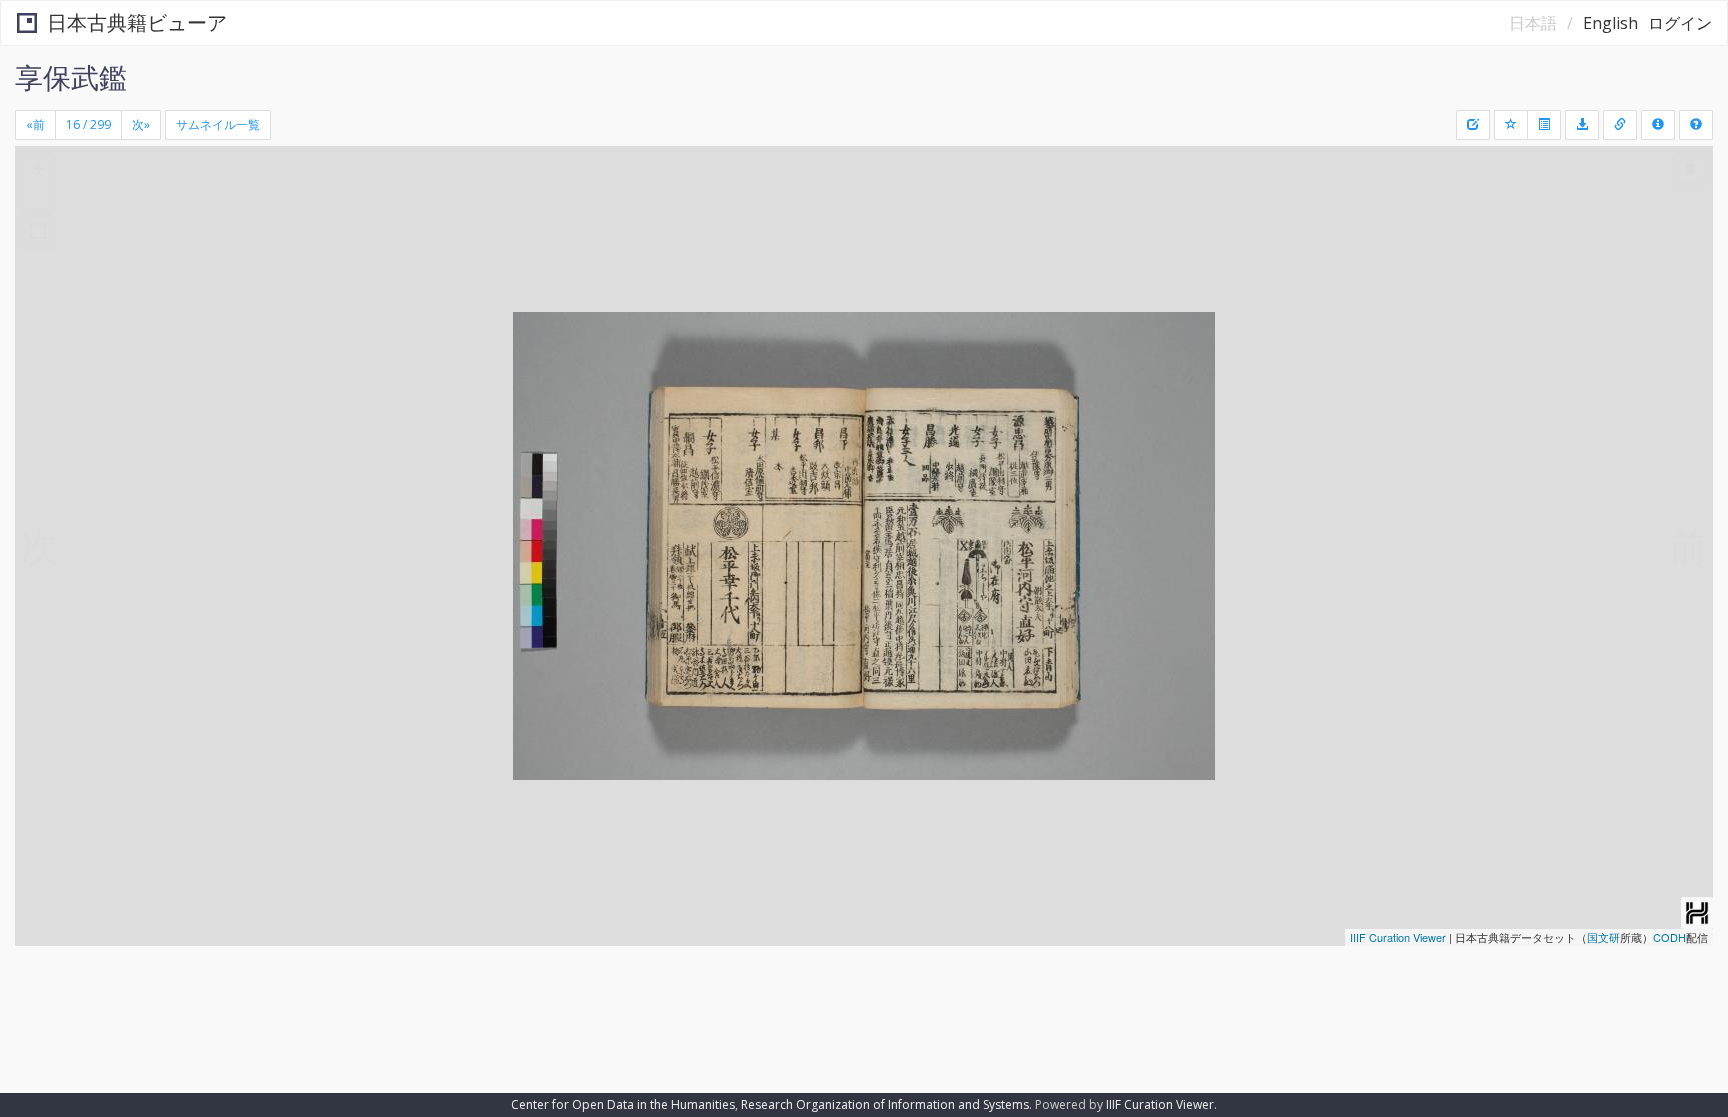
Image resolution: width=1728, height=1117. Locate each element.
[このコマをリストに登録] (1511, 125)
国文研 (1603, 937)
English (1610, 23)
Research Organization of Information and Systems (885, 1104)
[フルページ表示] (38, 231)
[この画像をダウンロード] (1582, 125)
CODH (1669, 937)
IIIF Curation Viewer (1398, 937)
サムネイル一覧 (218, 124)
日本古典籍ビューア (137, 22)
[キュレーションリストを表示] (1544, 125)
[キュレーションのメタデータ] (1473, 125)
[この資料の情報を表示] (1658, 125)
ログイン (1680, 23)
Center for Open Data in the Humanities (623, 1104)
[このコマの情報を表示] (1620, 125)
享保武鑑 (71, 77)
